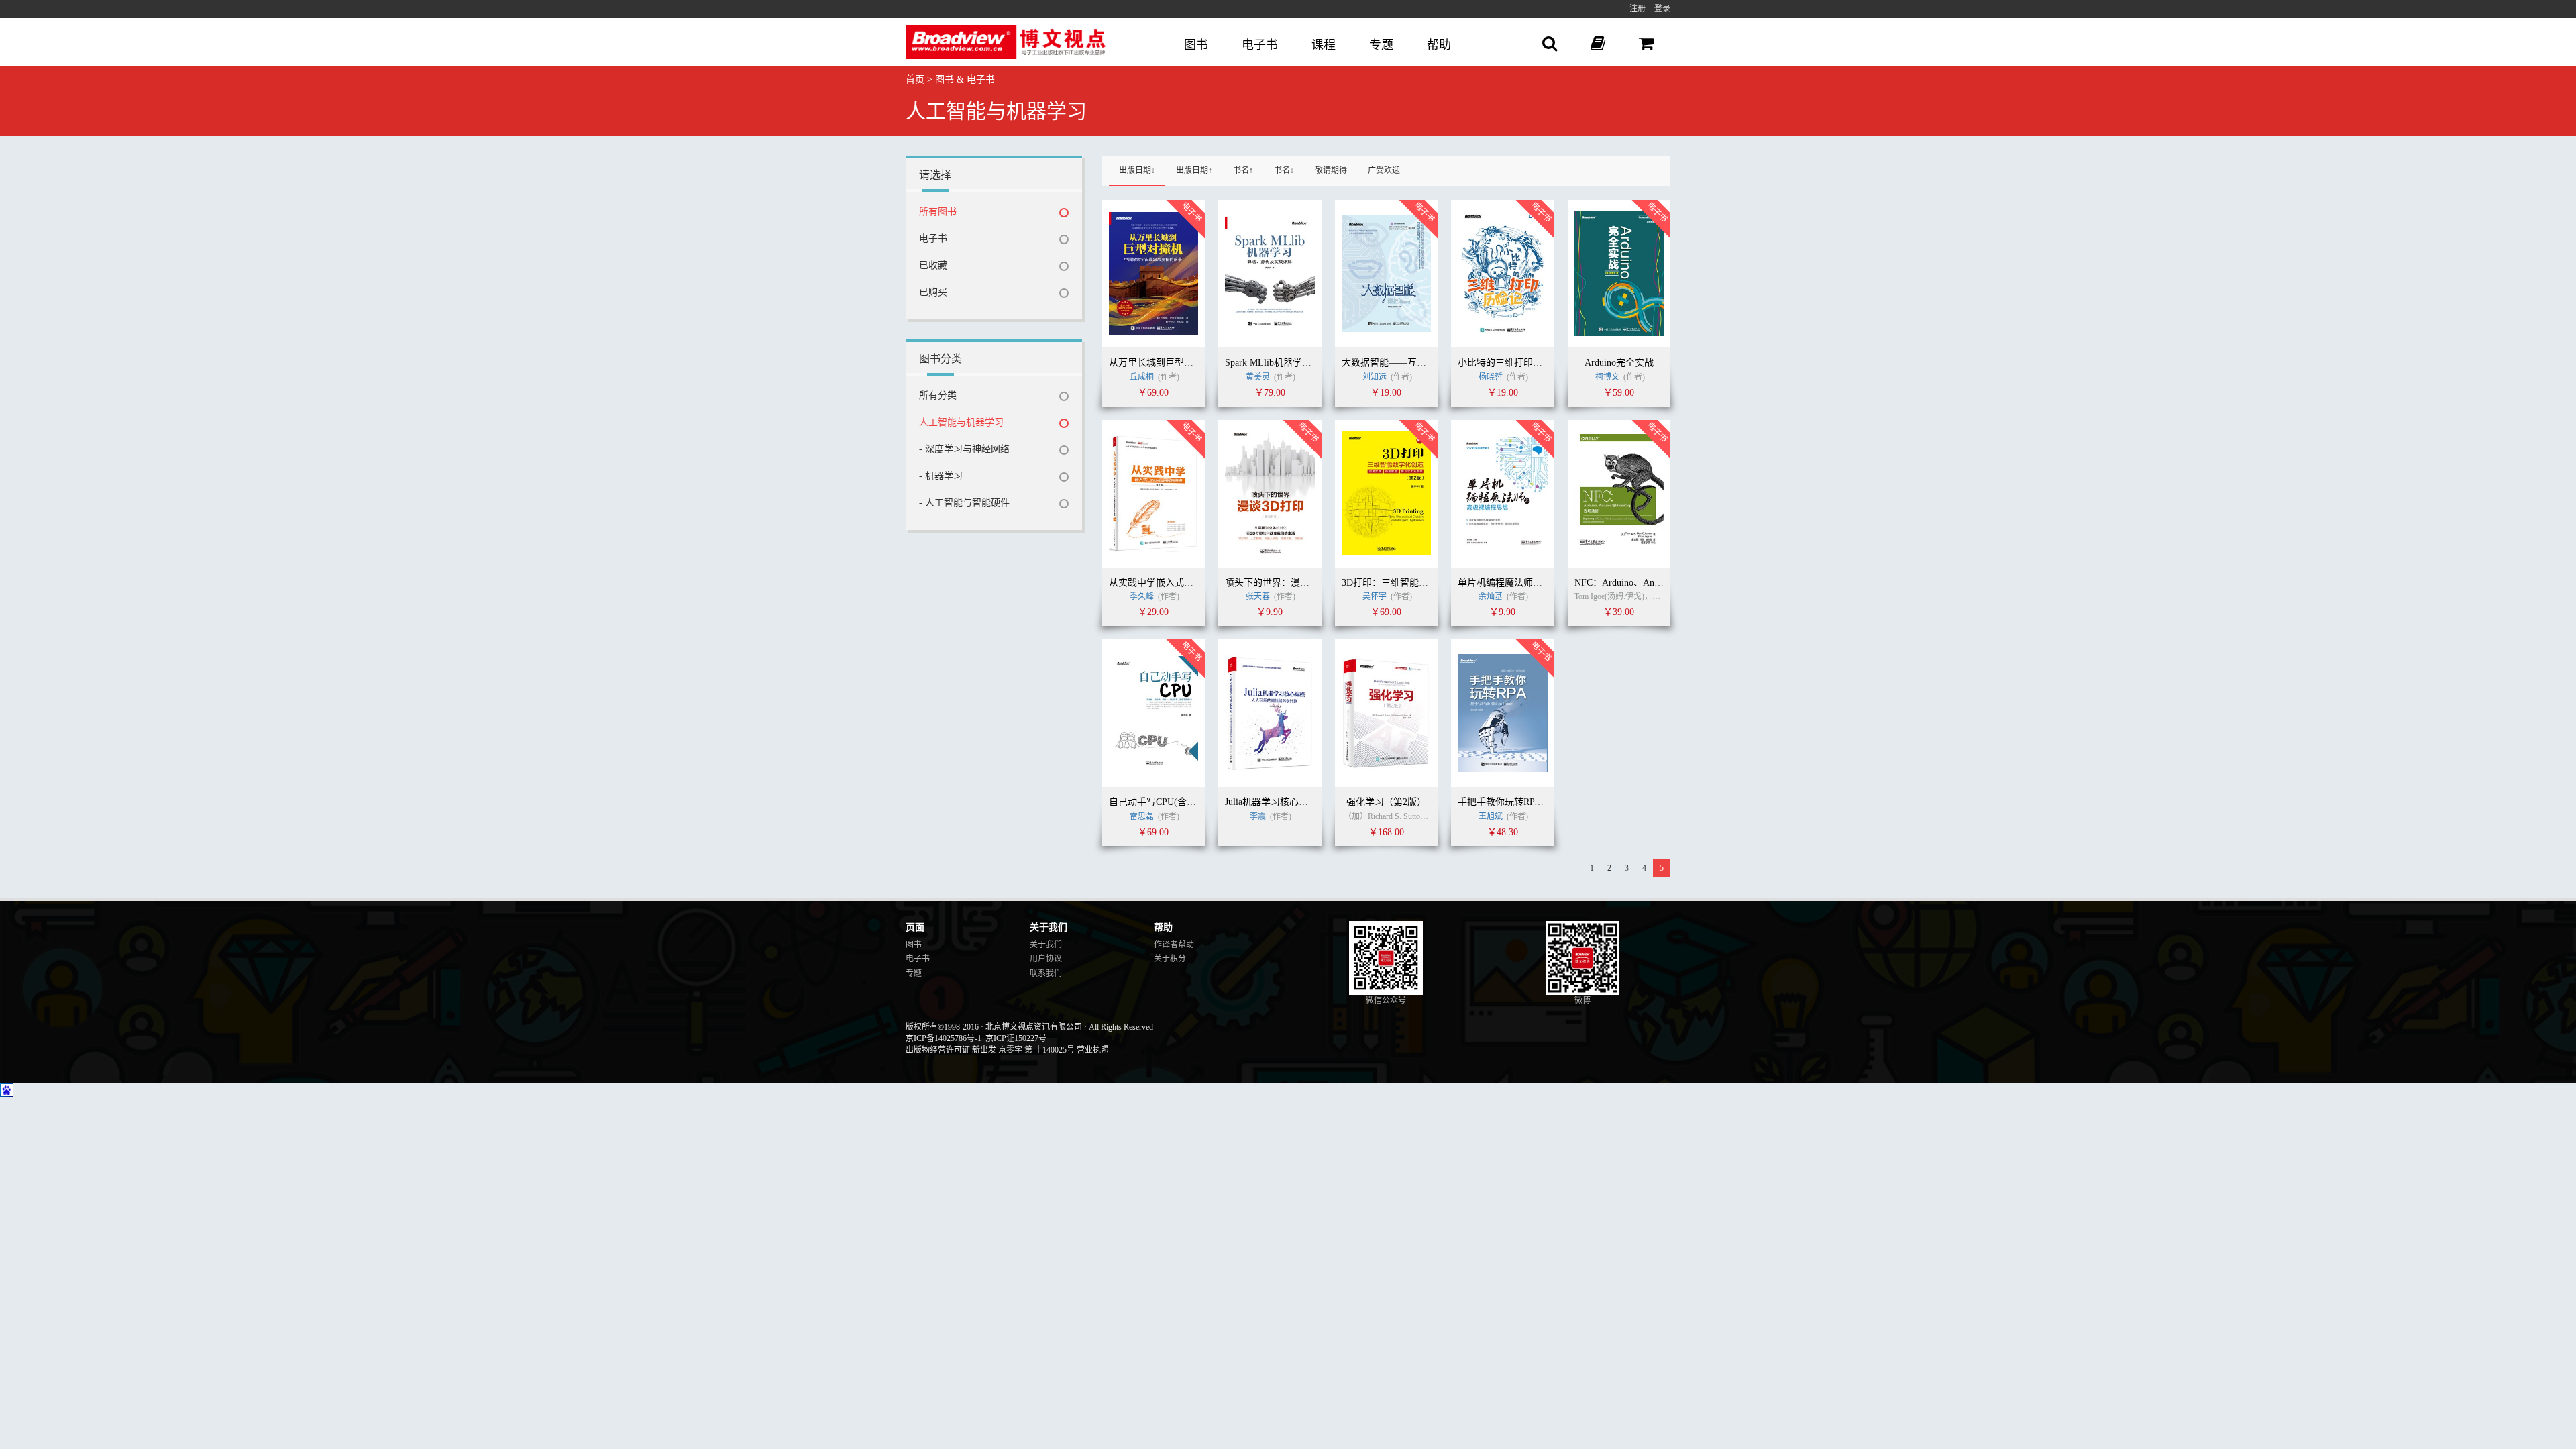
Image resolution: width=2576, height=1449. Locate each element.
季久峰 (1143, 596)
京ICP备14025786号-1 (944, 1038)
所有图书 (938, 212)
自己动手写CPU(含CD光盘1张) (1172, 802)
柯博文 (1608, 377)
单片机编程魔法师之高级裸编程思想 (1533, 583)
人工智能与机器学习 (961, 422)
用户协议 (1046, 959)
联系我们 (1046, 973)
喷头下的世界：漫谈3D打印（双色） (1301, 583)
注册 (1638, 9)
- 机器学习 (941, 476)
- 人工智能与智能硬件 (964, 503)
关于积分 (1170, 959)
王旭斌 (1491, 816)
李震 (1258, 816)
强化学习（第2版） (1386, 802)
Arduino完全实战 (1619, 363)
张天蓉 (1259, 596)
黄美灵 (1258, 377)
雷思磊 (1143, 816)
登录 (1662, 9)
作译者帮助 (1174, 945)
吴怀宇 (1376, 596)
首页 (915, 79)
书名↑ (1243, 170)
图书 (1196, 45)
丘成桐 (1143, 377)
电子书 (1260, 45)
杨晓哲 (1491, 377)
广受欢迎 (1384, 170)
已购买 (933, 292)
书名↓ (1284, 170)
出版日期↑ (1194, 170)
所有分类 (938, 395)
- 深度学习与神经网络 (964, 449)
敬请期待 (1331, 170)
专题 (1381, 45)
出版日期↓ (1137, 170)
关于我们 (1046, 945)
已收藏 (933, 265)
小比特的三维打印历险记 (1509, 363)
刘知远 (1376, 377)
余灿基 (1492, 596)
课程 (1324, 45)
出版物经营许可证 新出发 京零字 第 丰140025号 (990, 1050)
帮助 (1439, 45)
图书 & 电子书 (965, 79)
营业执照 (1093, 1050)
